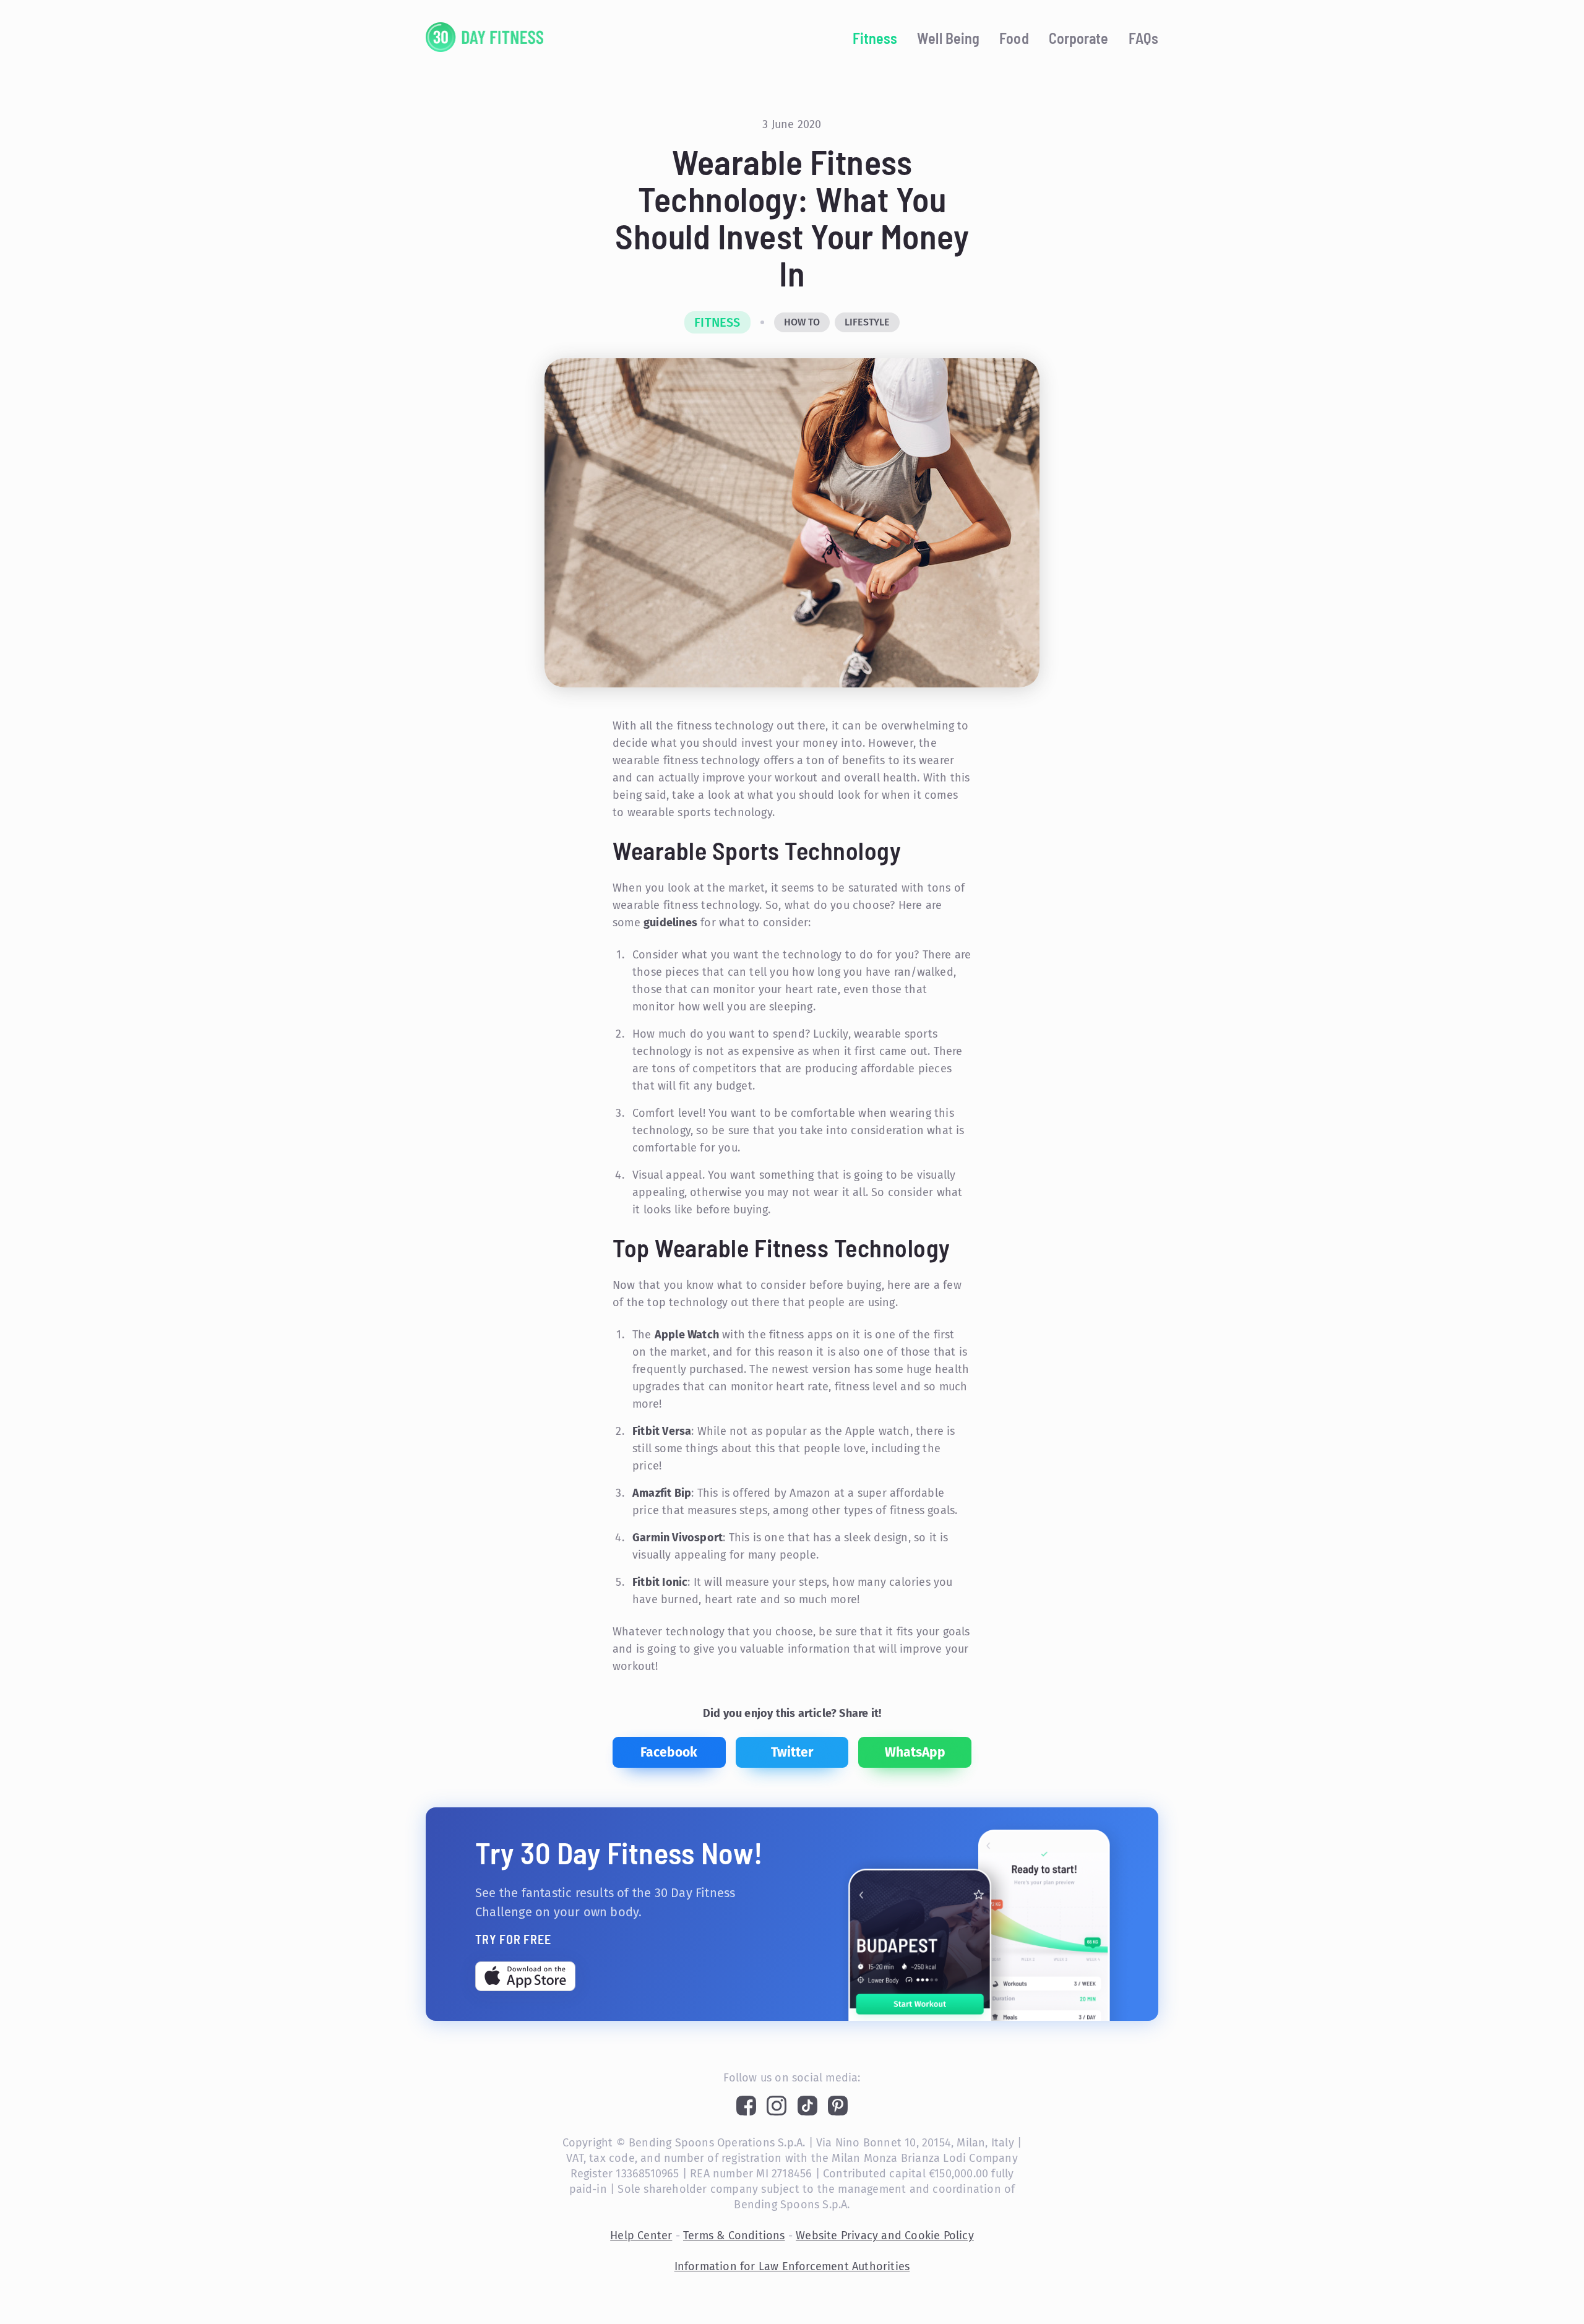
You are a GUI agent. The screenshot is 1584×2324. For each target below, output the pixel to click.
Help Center (641, 2236)
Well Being (948, 38)
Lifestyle (867, 322)
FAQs (1143, 38)
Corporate (1079, 38)
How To (802, 322)
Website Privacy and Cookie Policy (885, 2236)
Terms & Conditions (734, 2236)
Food (1014, 38)
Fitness (875, 38)
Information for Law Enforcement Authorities (792, 2266)
